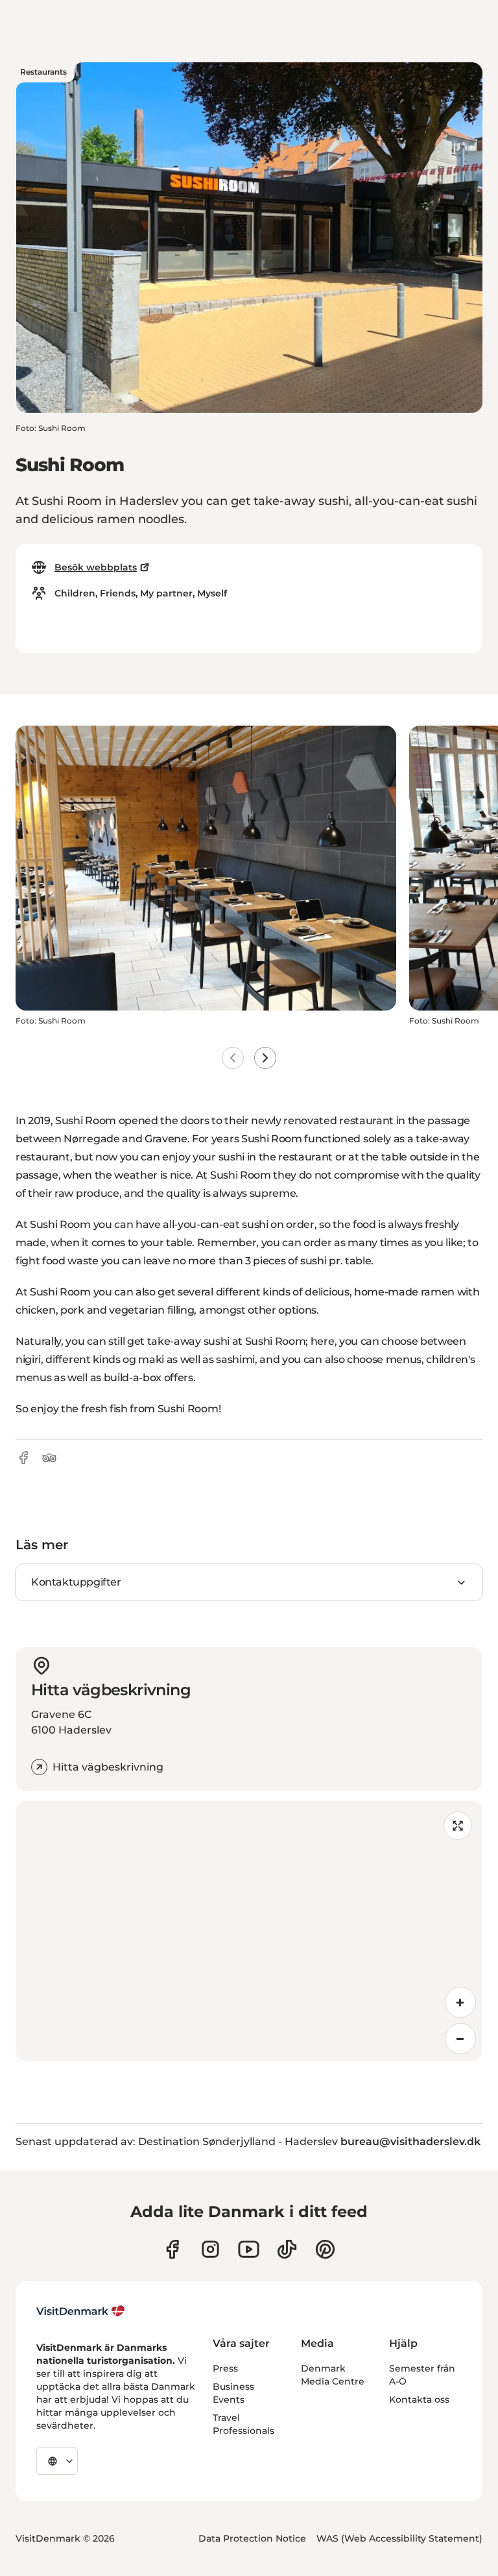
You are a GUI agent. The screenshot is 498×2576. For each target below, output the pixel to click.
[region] (249, 1931)
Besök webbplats (96, 567)
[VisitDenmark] (81, 2311)
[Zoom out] (460, 2039)
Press (225, 2368)
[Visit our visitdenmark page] (249, 2249)
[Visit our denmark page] (172, 2249)
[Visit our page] (210, 2249)
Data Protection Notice (252, 2538)
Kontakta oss (419, 2399)
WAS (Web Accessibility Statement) (399, 2538)
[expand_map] (458, 1826)
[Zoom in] (460, 2002)
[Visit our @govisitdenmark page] (287, 2249)
